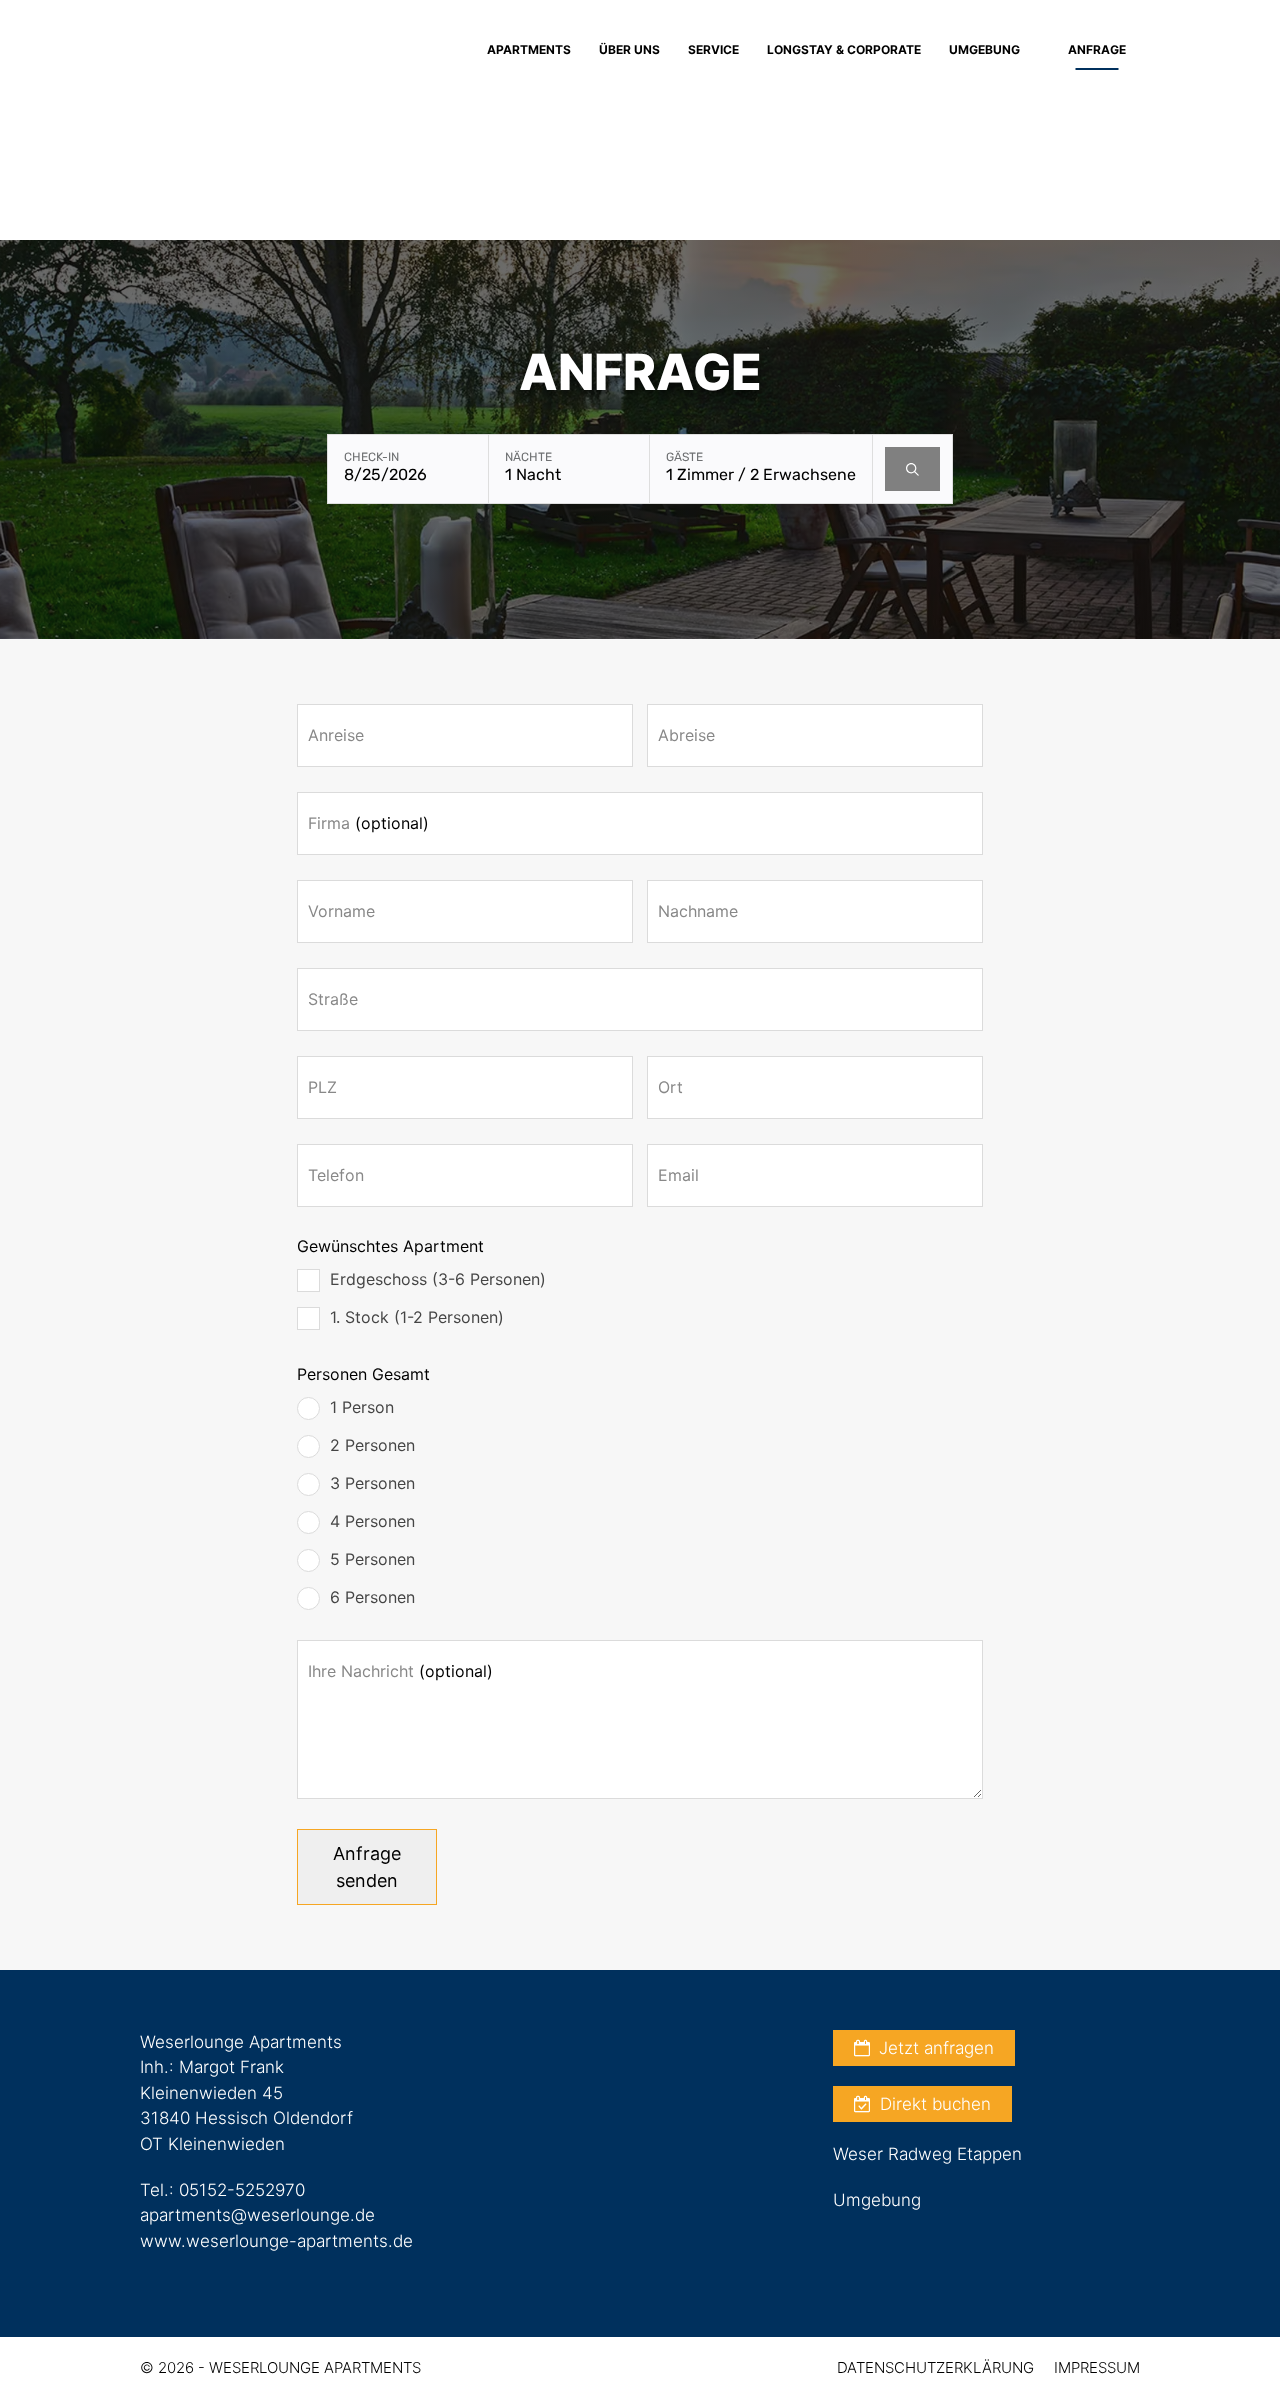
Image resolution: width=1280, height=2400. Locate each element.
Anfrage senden (367, 1867)
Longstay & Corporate (844, 49)
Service (713, 49)
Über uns (629, 49)
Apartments (529, 49)
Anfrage (1097, 49)
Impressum (1097, 2367)
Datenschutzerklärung (935, 2367)
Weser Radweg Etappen (927, 2154)
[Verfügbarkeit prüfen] (912, 469)
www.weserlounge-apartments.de (276, 2241)
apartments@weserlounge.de (257, 2215)
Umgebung (984, 49)
